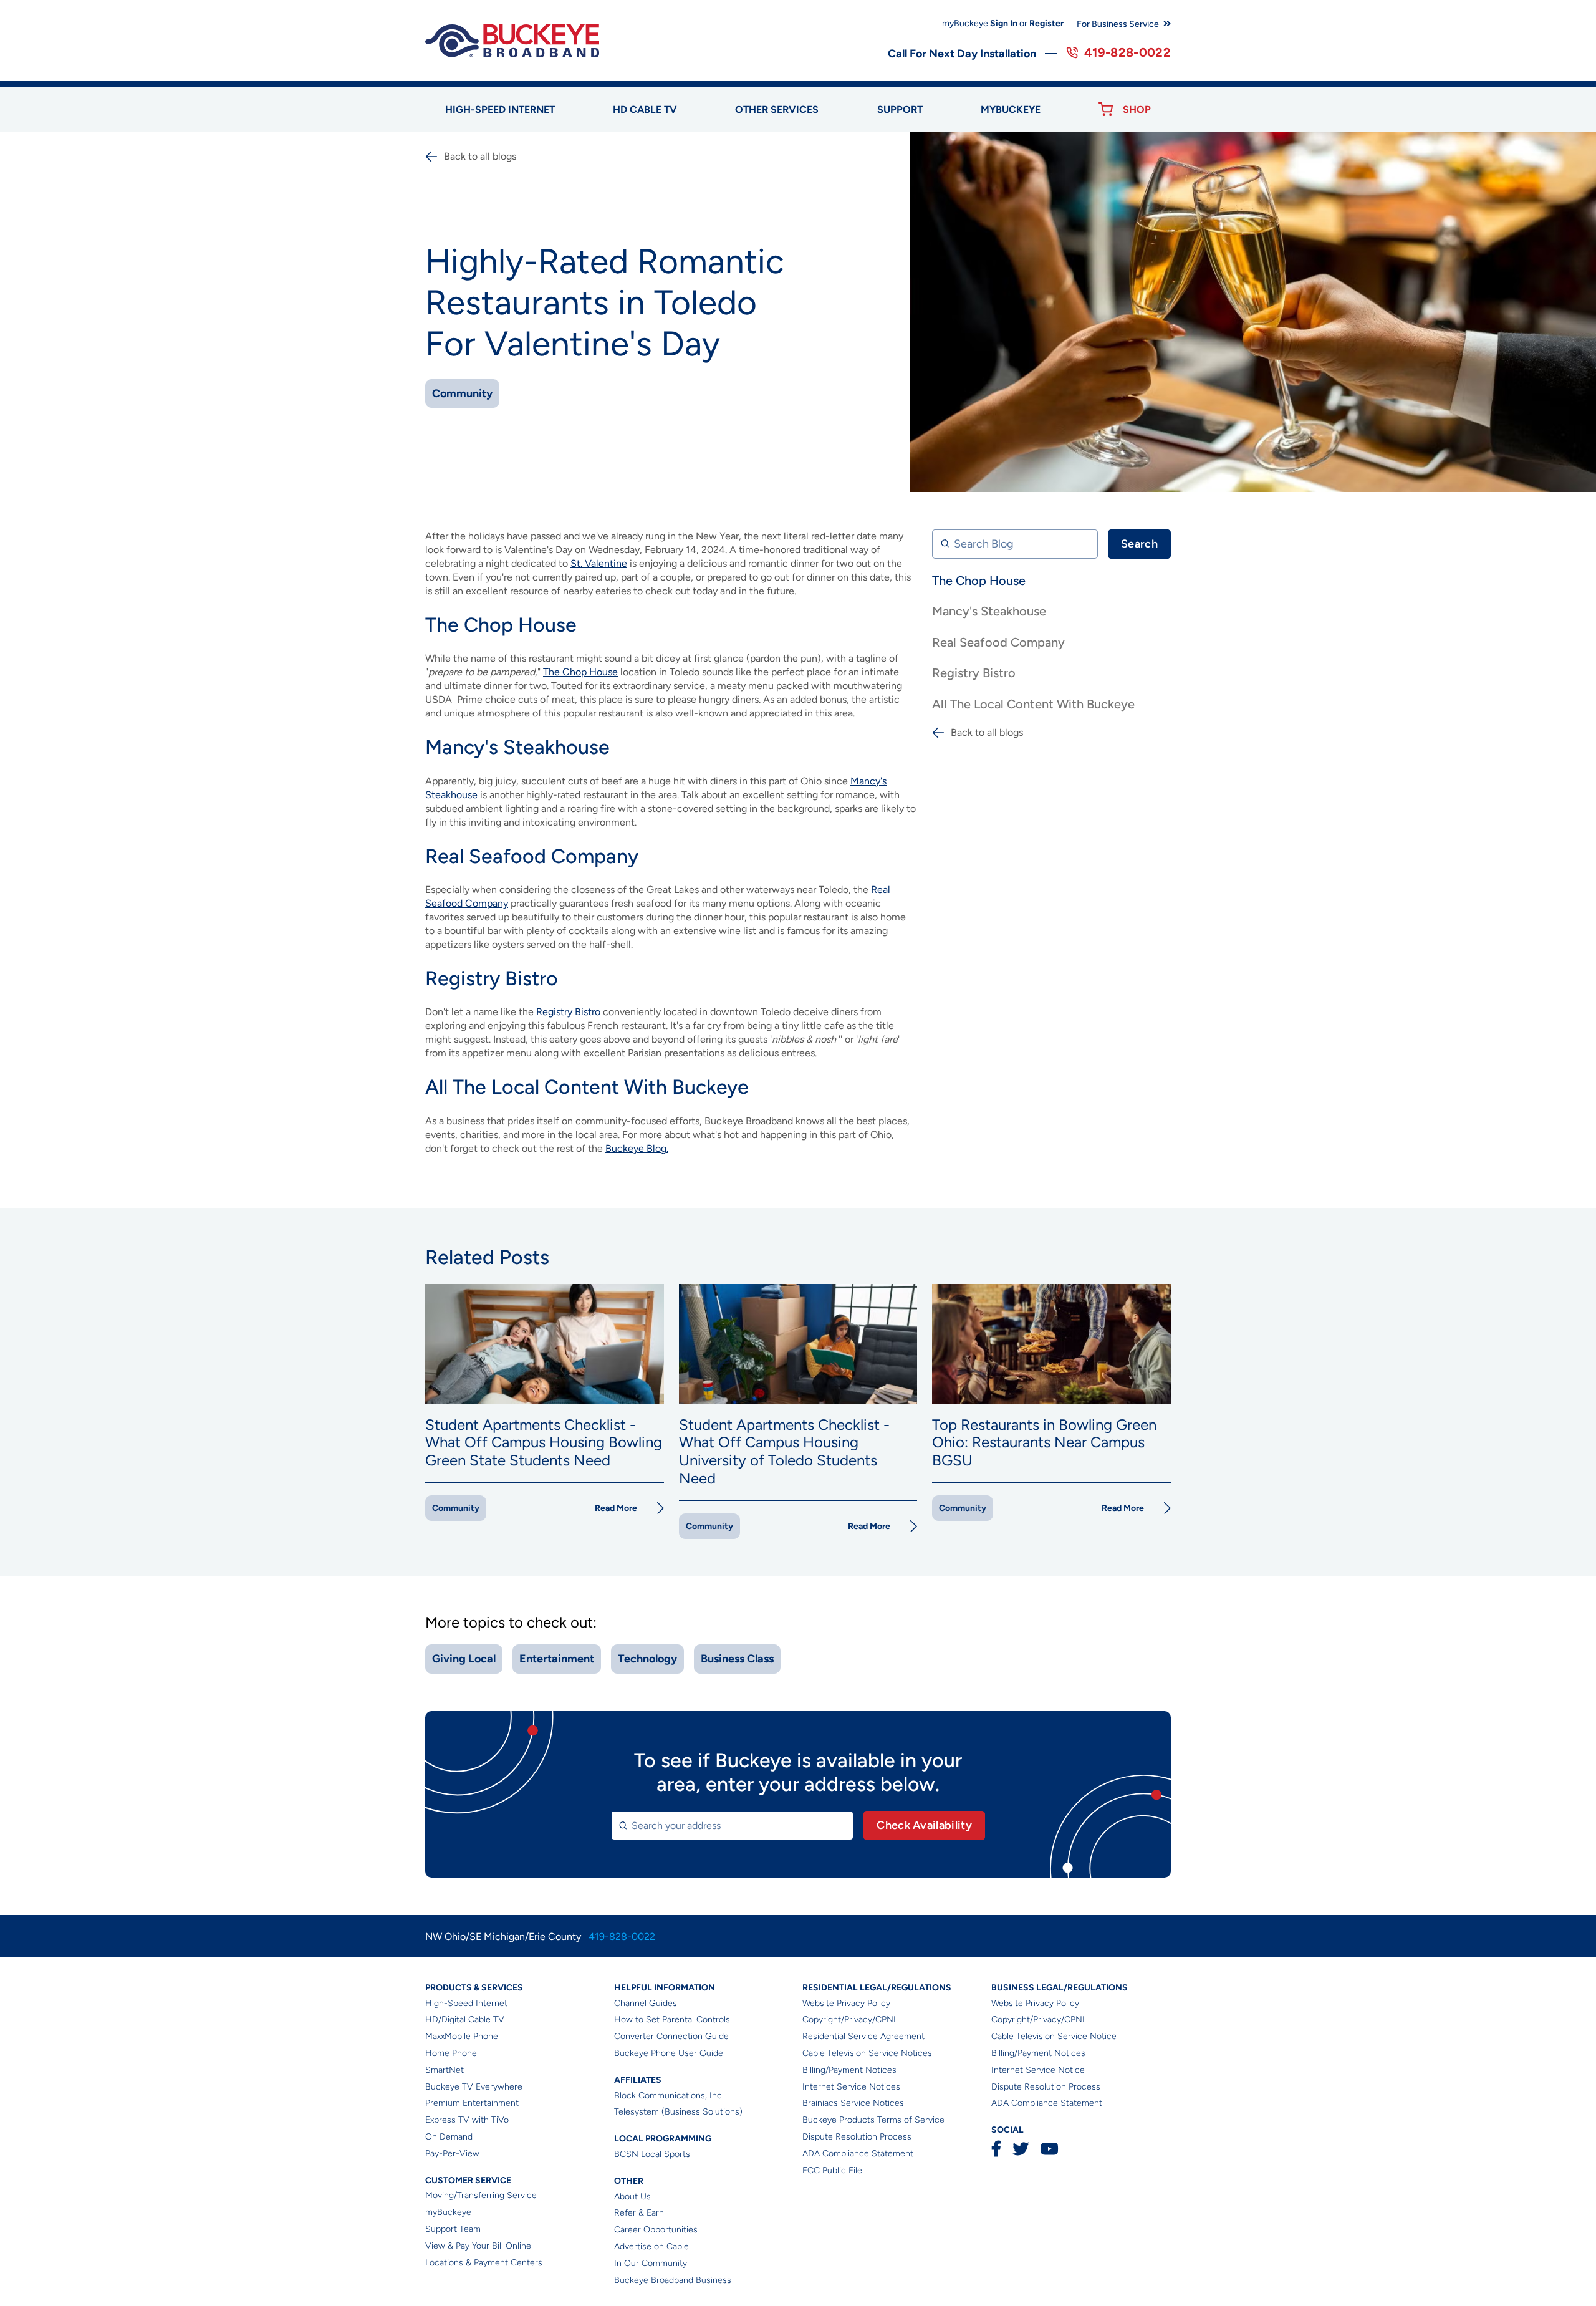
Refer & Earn (639, 2213)
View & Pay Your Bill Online (478, 2246)
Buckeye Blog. (637, 1148)
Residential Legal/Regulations (877, 1988)
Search (1139, 544)
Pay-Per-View (452, 2154)
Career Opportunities (656, 2230)
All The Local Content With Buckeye (1033, 704)
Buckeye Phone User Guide (669, 2053)
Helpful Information (665, 1988)
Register (1046, 23)
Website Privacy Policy (846, 2003)
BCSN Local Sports (652, 2154)
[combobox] (732, 1826)
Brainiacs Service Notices (853, 2103)
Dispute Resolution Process (857, 2137)
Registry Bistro (974, 673)
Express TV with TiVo (467, 2120)
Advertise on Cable (651, 2246)
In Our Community (651, 2263)
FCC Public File (832, 2170)
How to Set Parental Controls (672, 2019)
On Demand (449, 2137)
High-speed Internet (500, 109)
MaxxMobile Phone (462, 2036)
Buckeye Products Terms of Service (873, 2120)
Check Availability (924, 1825)
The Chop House (979, 581)
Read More (616, 1508)
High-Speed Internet (466, 2003)
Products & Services (474, 1988)
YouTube (1049, 2149)
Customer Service (468, 2180)
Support (900, 109)
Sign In (1004, 23)
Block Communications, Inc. (669, 2096)
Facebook (996, 2149)
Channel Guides (646, 2003)
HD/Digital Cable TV (465, 2019)
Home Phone (451, 2053)
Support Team (453, 2229)
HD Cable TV (645, 109)
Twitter (1021, 2149)
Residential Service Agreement (863, 2036)
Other (629, 2181)
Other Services (777, 109)
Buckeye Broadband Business (673, 2280)
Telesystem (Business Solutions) (678, 2112)
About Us (632, 2197)
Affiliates (638, 2080)
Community (462, 393)
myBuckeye (448, 2212)
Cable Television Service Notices (867, 2053)
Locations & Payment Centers (484, 2263)
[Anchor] (584, 625)
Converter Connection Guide (671, 2036)
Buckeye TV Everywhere (474, 2087)
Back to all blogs (480, 156)
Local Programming (663, 2139)
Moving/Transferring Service (481, 2195)
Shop (1137, 109)
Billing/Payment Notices (849, 2070)
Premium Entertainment (472, 2103)
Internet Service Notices (851, 2087)
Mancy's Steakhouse (989, 611)
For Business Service (1118, 24)
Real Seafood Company (998, 642)
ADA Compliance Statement (858, 2154)
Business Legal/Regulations (1060, 1988)
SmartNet (445, 2070)
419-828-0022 (1127, 52)
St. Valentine (599, 563)
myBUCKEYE (1011, 109)
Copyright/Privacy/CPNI (849, 2019)
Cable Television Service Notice (1054, 2036)
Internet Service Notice (1038, 2070)
